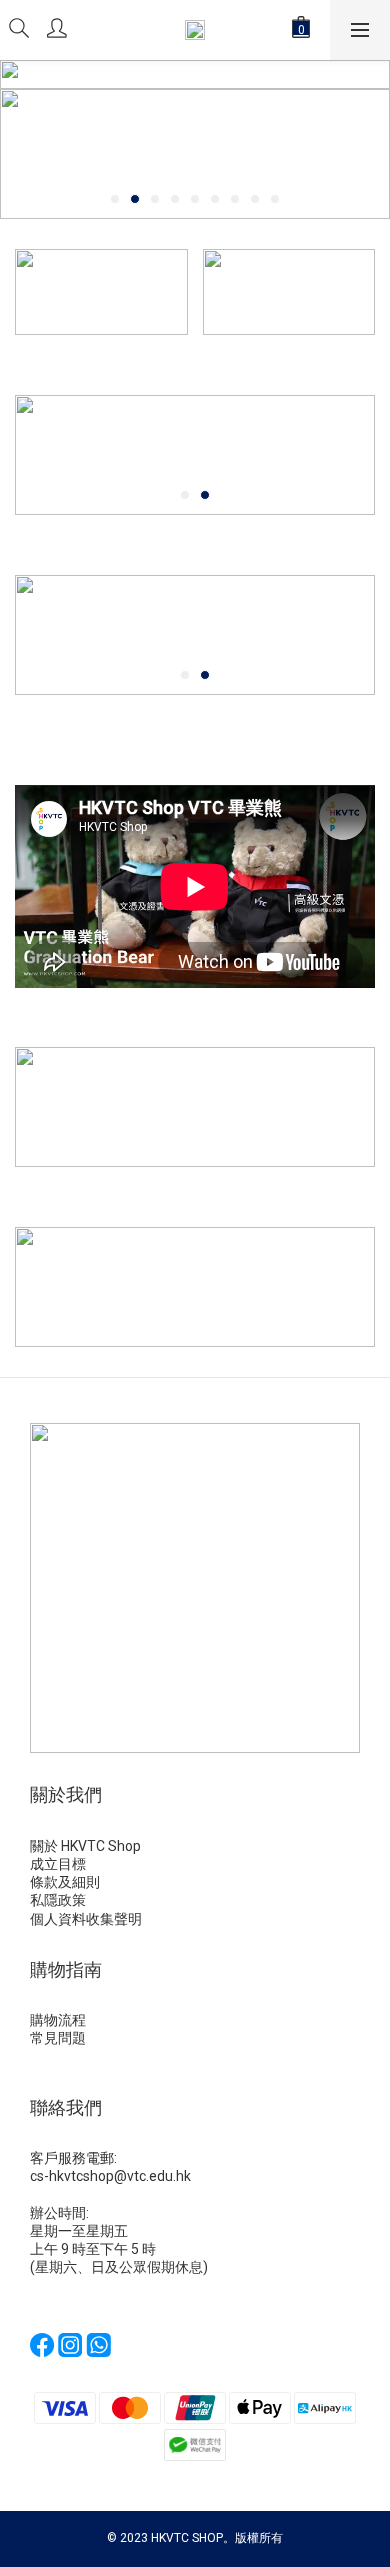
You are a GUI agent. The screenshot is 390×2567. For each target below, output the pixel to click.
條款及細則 (66, 1882)
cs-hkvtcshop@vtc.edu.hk (110, 2176)
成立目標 (58, 1864)
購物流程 (58, 2020)
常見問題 (58, 2038)
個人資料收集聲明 (87, 1919)
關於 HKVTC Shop (85, 1846)
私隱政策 (58, 1900)
